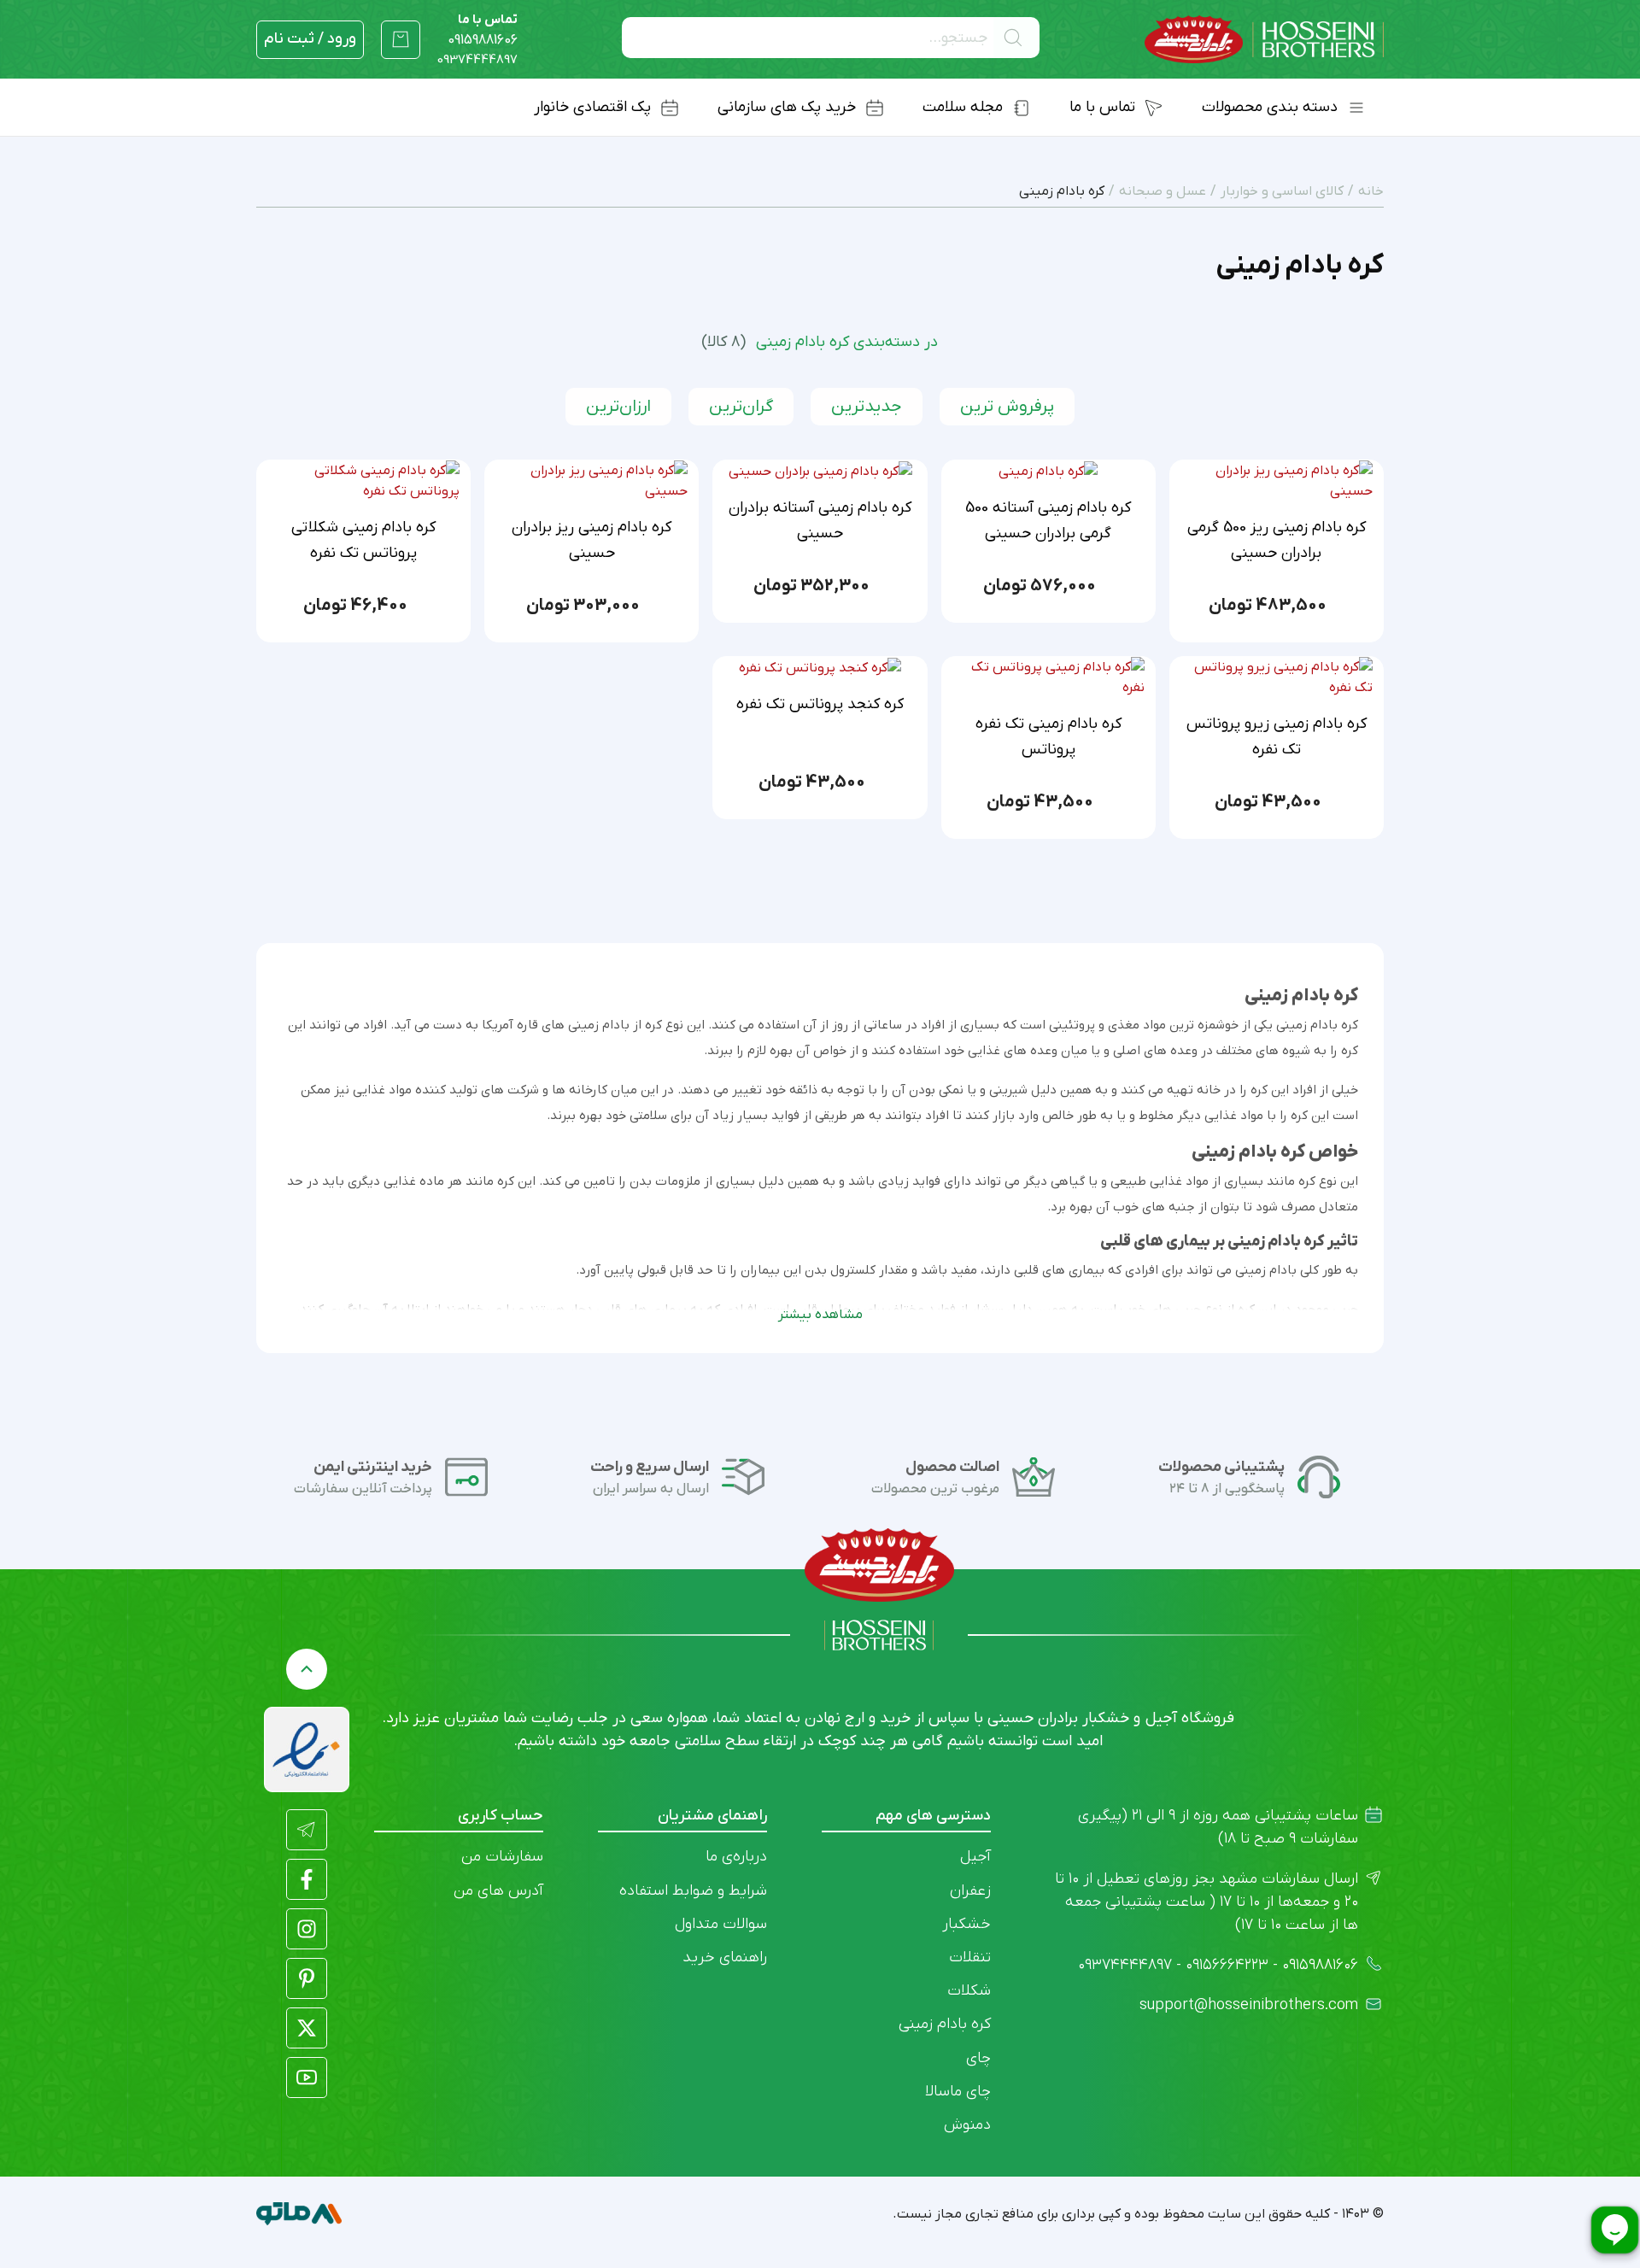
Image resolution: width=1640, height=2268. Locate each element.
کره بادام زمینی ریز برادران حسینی (592, 540)
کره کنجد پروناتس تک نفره (820, 704)
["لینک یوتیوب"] (307, 2078)
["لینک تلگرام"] (307, 1830)
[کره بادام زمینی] (1048, 471)
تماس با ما (483, 30)
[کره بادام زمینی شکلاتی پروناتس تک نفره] (363, 480)
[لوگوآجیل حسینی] (1264, 40)
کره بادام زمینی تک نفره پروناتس (1048, 737)
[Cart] (401, 39)
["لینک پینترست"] (307, 1978)
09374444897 (477, 60)
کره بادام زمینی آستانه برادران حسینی (820, 521)
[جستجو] (1016, 38)
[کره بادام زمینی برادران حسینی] (820, 471)
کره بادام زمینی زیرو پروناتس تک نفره (1277, 737)
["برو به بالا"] (307, 1669)
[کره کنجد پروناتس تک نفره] (820, 667)
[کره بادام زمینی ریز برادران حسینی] (1277, 480)
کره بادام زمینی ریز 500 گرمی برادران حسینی (1277, 540)
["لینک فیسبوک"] (307, 1879)
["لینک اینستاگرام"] (307, 1929)
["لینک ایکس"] (307, 2028)
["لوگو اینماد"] (307, 1749)
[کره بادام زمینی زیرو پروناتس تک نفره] (1277, 677)
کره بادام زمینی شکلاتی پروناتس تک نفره (363, 540)
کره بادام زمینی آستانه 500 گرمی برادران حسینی (1048, 521)
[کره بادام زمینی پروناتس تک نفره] (1048, 677)
